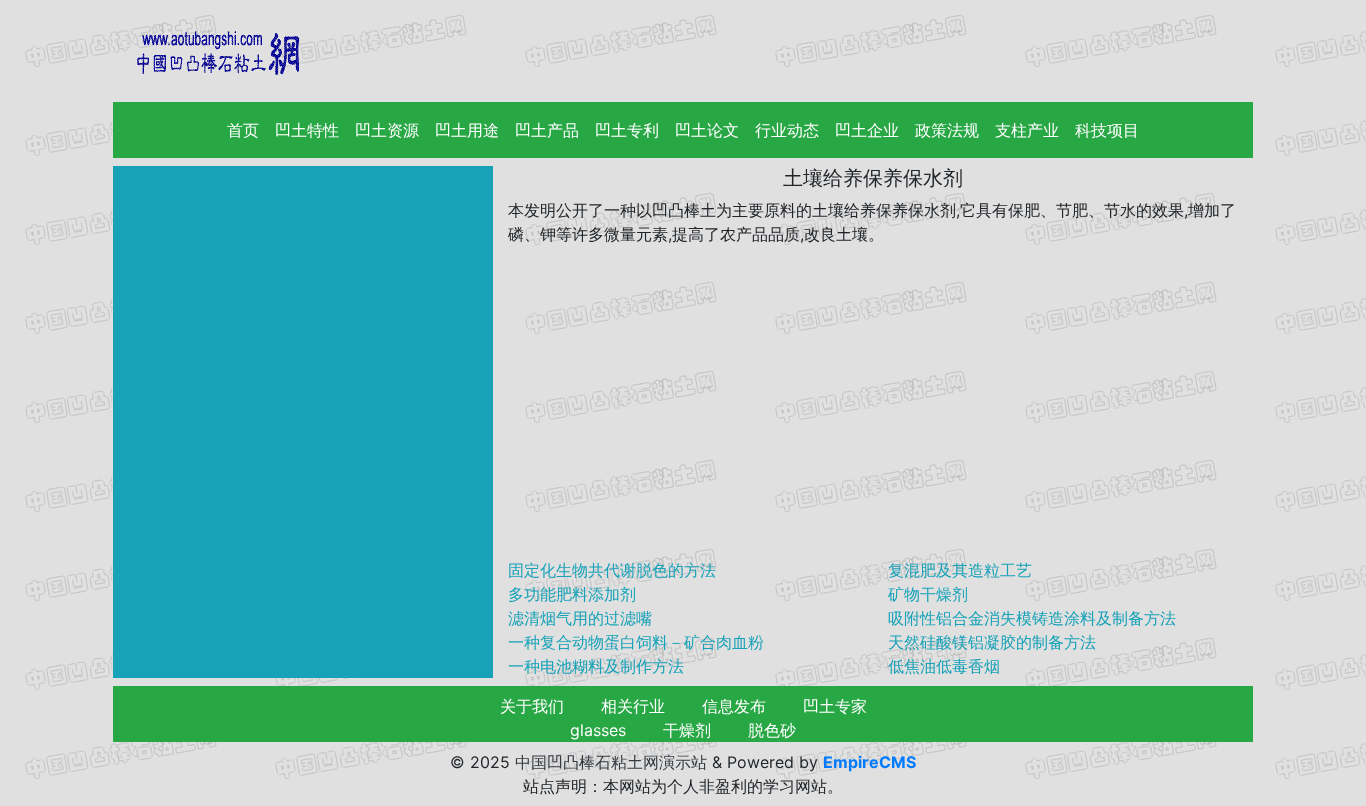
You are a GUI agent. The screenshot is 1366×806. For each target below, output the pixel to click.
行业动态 (787, 130)
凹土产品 (547, 130)
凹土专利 (627, 130)
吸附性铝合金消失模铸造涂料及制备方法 (1032, 618)
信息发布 (734, 706)
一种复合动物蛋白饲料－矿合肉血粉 (636, 642)
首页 (247, 130)
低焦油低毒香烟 (944, 666)
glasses (598, 730)
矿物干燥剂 (928, 594)
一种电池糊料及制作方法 (596, 666)
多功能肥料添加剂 (572, 594)
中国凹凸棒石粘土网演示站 (611, 762)
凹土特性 (307, 130)
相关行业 (633, 706)
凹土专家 (835, 706)
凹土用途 (467, 130)
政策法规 (947, 130)
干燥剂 (687, 730)
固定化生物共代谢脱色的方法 (612, 570)
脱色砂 (772, 730)
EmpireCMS (869, 762)
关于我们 (532, 706)
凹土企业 (867, 130)
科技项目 (1107, 130)
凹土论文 (707, 130)
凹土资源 (387, 130)
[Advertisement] (873, 402)
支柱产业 (1027, 130)
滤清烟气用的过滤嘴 (580, 618)
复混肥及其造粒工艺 (960, 570)
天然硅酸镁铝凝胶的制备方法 (992, 642)
